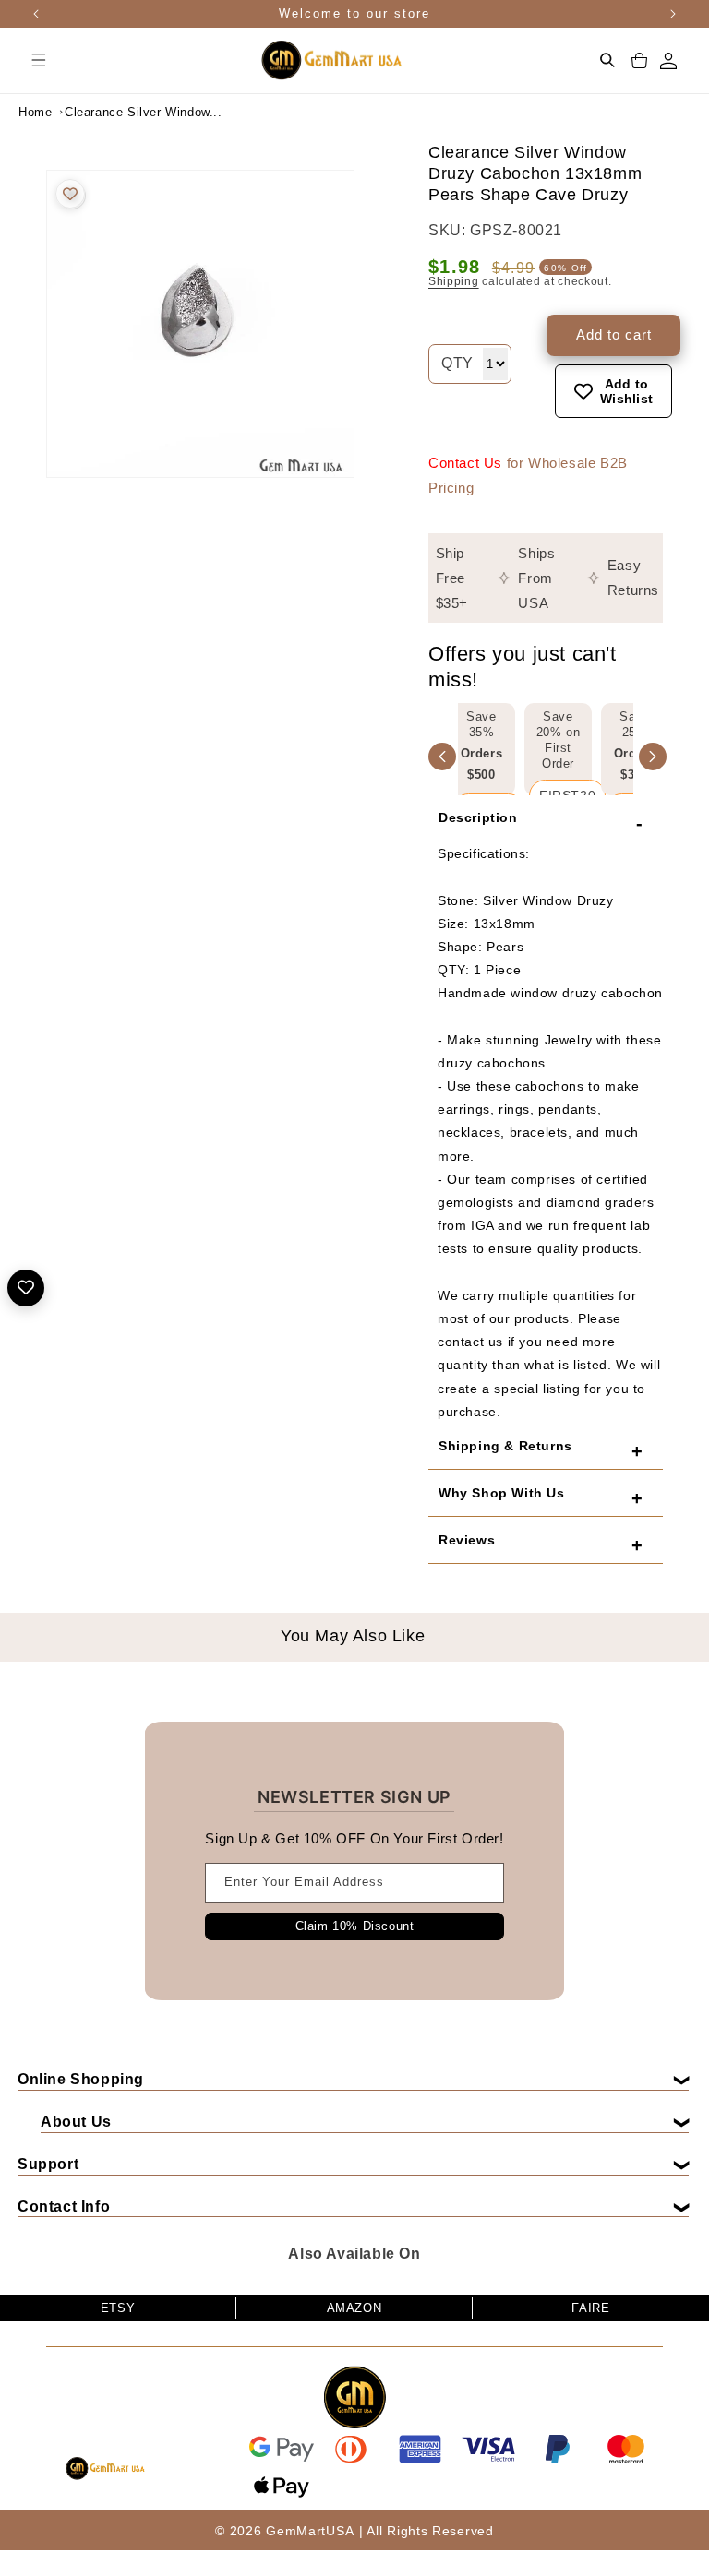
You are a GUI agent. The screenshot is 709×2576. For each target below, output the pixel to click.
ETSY (118, 2308)
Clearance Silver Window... (111, 112)
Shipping (454, 281)
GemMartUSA (310, 2531)
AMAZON (354, 2308)
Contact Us (465, 463)
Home (35, 112)
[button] (39, 60)
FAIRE (590, 2308)
